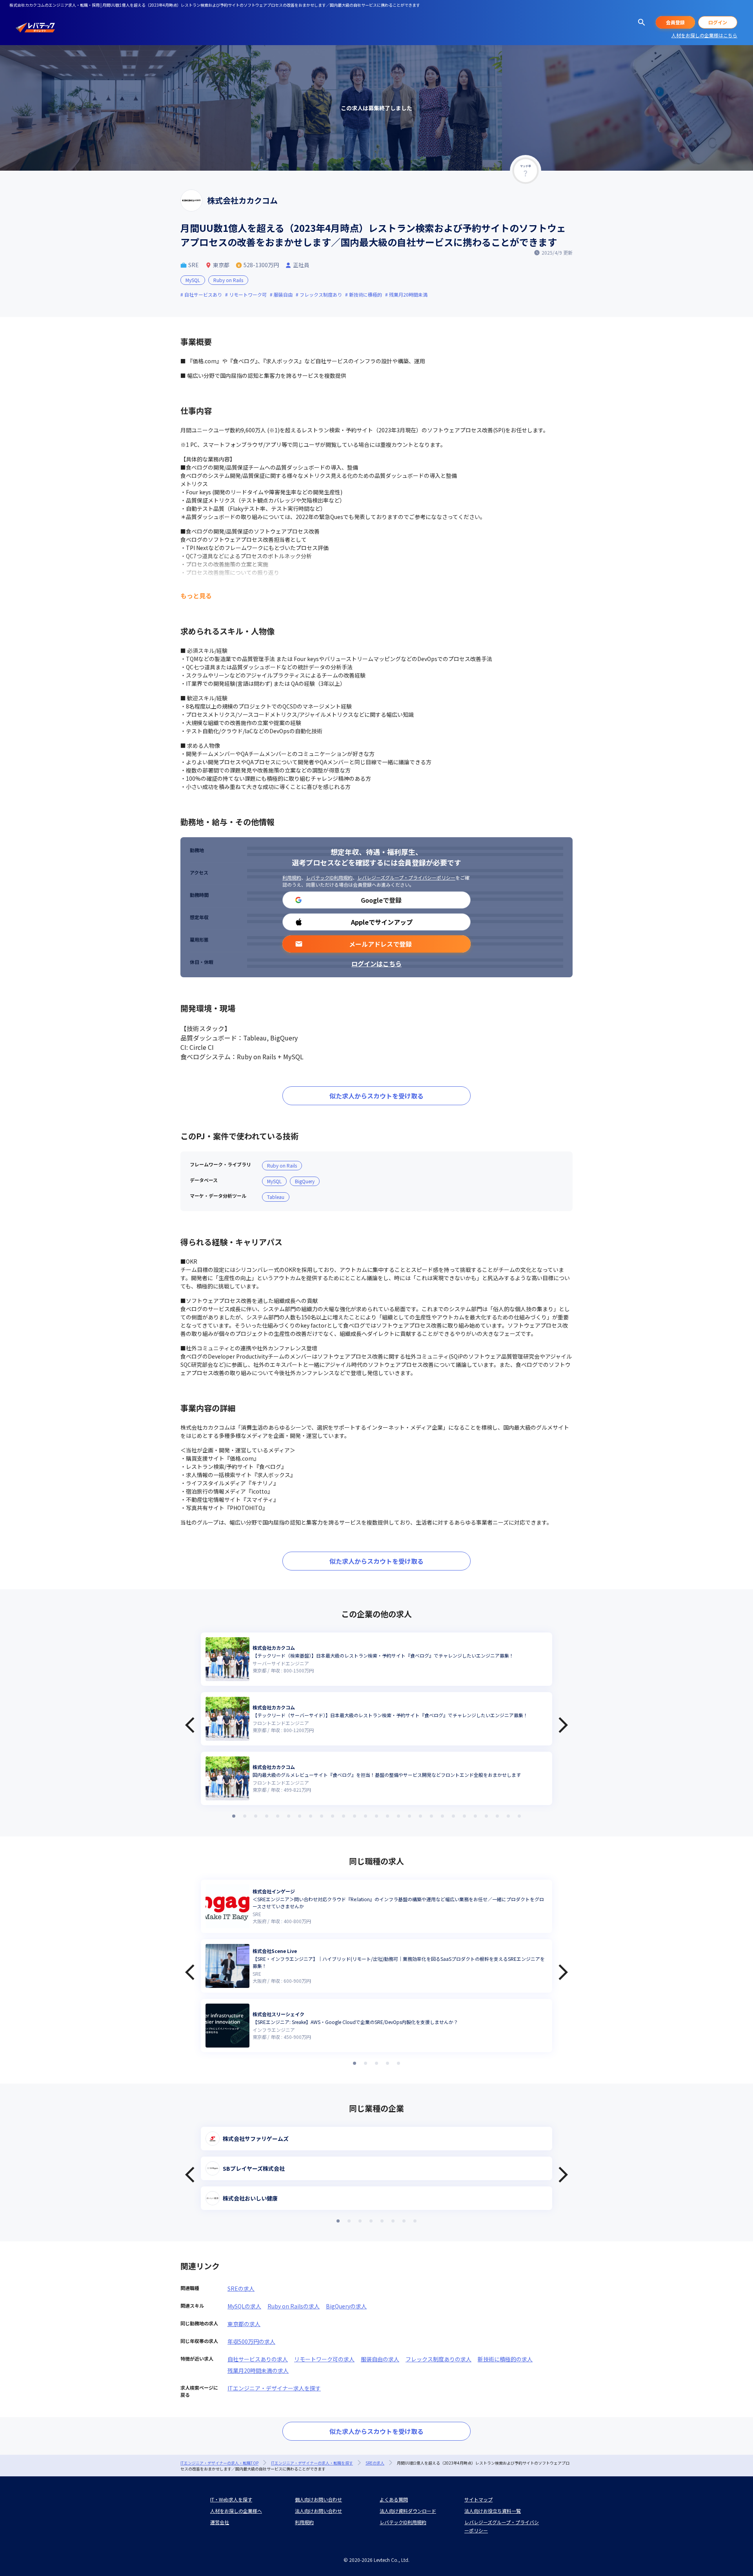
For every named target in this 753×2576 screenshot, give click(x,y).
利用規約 (292, 877)
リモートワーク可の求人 (324, 2359)
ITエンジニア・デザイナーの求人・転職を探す (312, 2463)
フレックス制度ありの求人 (438, 2359)
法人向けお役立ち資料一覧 (493, 2511)
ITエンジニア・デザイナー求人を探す (274, 2388)
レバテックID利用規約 (329, 877)
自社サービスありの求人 (258, 2359)
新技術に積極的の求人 (505, 2359)
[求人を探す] (642, 22)
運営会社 (220, 2522)
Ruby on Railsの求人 (294, 2306)
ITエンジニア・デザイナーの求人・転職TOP (219, 2463)
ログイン (718, 22)
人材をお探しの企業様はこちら (704, 35)
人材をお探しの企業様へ (236, 2511)
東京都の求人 (244, 2324)
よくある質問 (394, 2499)
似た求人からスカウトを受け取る (376, 1096)
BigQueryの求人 (346, 2306)
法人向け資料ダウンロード (408, 2511)
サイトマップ (478, 2499)
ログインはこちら (376, 964)
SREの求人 (241, 2288)
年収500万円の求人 (251, 2341)
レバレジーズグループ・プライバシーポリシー (406, 877)
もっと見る (196, 596)
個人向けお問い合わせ (318, 2499)
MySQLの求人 (244, 2306)
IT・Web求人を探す (231, 2499)
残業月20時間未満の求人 (258, 2370)
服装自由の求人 (380, 2359)
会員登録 (675, 22)
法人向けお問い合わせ (318, 2511)
